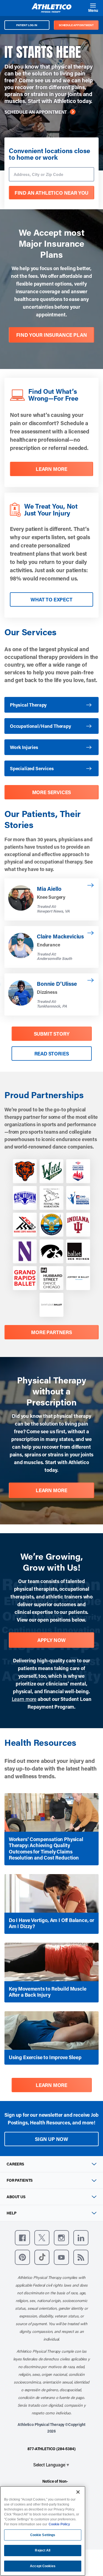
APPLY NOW (51, 1640)
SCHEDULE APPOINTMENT (76, 25)
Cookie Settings (43, 2535)
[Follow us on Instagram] (61, 2238)
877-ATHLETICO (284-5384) (51, 2449)
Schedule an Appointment (36, 112)
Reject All (43, 2550)
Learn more (24, 1699)
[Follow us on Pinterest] (22, 2257)
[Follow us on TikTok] (42, 2257)
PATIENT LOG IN (27, 25)
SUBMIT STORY (52, 1034)
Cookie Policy (59, 2524)
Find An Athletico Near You (51, 193)
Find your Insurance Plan (52, 335)
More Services (52, 792)
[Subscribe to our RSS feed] (81, 2257)
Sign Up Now (51, 2139)
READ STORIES (52, 1054)
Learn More (51, 1490)
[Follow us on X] (42, 2238)
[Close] (78, 2492)
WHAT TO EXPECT (51, 599)
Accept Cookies (43, 2566)
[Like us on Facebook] (22, 2238)
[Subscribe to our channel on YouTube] (61, 2257)
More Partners (51, 1332)
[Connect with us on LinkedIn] (81, 2238)
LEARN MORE (51, 469)
